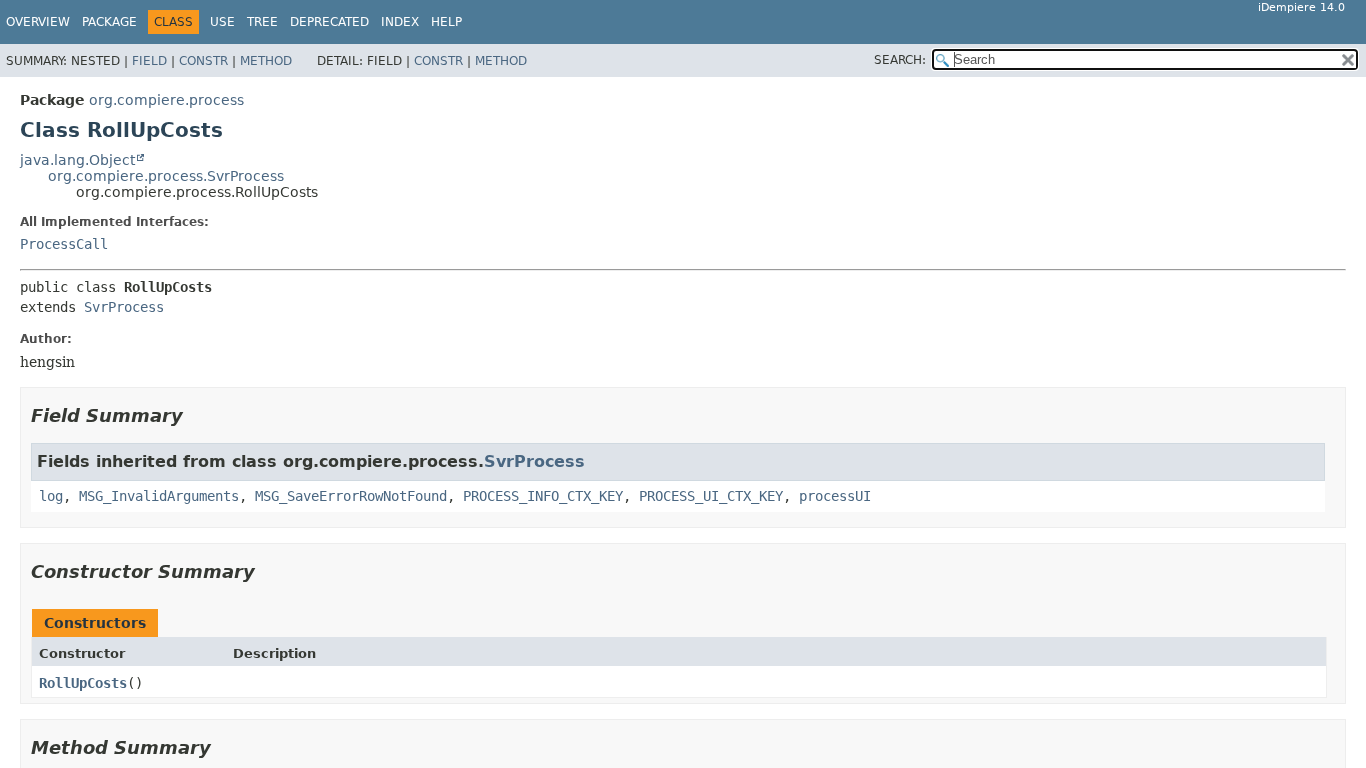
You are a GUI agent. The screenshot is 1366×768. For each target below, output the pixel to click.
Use (222, 22)
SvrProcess (124, 307)
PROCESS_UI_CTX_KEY (711, 496)
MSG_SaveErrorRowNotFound (351, 496)
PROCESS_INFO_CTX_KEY (543, 496)
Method (266, 61)
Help (446, 22)
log (51, 496)
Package (109, 22)
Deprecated (329, 22)
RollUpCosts (83, 683)
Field (149, 61)
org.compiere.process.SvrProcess (166, 176)
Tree (262, 22)
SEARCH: (900, 60)
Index (400, 22)
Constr (203, 61)
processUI (835, 496)
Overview (38, 22)
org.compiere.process (166, 100)
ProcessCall (64, 244)
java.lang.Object (77, 160)
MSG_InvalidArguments (159, 496)
